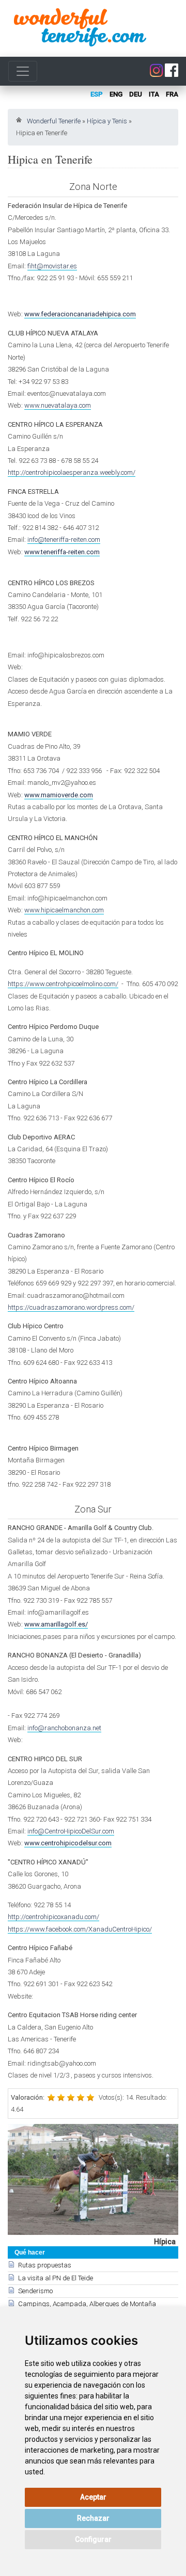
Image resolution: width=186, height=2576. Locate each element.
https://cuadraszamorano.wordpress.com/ (71, 1307)
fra (172, 94)
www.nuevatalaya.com (58, 405)
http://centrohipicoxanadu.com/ (53, 1917)
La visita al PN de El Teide (56, 2278)
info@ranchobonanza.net (64, 1728)
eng (116, 94)
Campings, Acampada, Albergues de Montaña (87, 2304)
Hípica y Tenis (107, 121)
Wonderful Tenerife (54, 121)
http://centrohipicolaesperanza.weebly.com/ (72, 472)
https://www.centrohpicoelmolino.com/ (63, 984)
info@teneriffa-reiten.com (64, 540)
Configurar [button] (93, 2539)
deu (136, 94)
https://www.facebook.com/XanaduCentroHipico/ (80, 1929)
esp (97, 94)
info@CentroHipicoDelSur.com (71, 1831)
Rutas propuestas (45, 2265)
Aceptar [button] (93, 2497)
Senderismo (35, 2291)
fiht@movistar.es (52, 266)
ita (154, 94)
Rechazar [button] (93, 2518)
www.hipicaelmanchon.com (64, 910)
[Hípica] (93, 2179)
